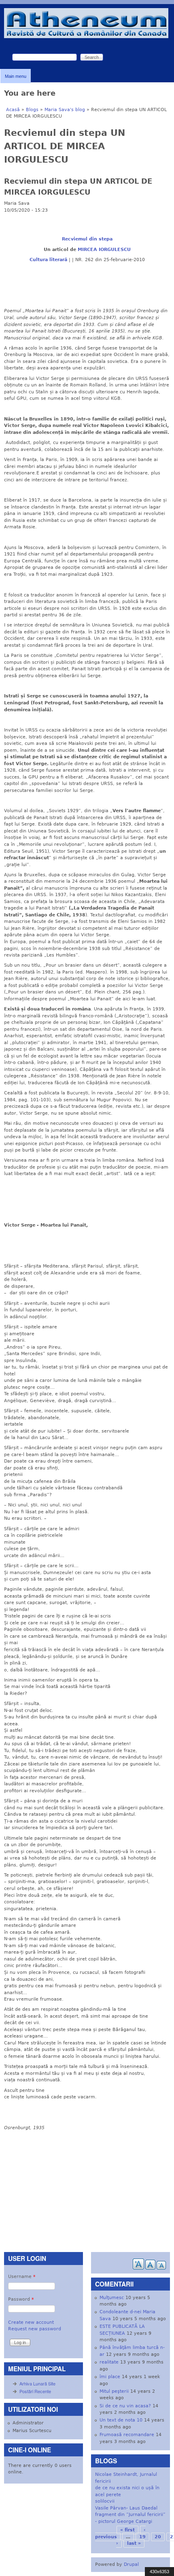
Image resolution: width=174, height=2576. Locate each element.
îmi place (110, 2377)
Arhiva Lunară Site (37, 2383)
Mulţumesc (112, 2298)
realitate (109, 2362)
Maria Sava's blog (65, 110)
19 (142, 2537)
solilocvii (105, 2501)
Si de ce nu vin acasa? (125, 2406)
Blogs (32, 110)
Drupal (131, 2564)
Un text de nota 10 (121, 2420)
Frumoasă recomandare (127, 2435)
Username (22, 2277)
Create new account (31, 2322)
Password (21, 2299)
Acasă (13, 110)
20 (158, 2537)
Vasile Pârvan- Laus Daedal (126, 2508)
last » (134, 2543)
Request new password (35, 2329)
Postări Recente (35, 2391)
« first (127, 2530)
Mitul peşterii (114, 2391)
